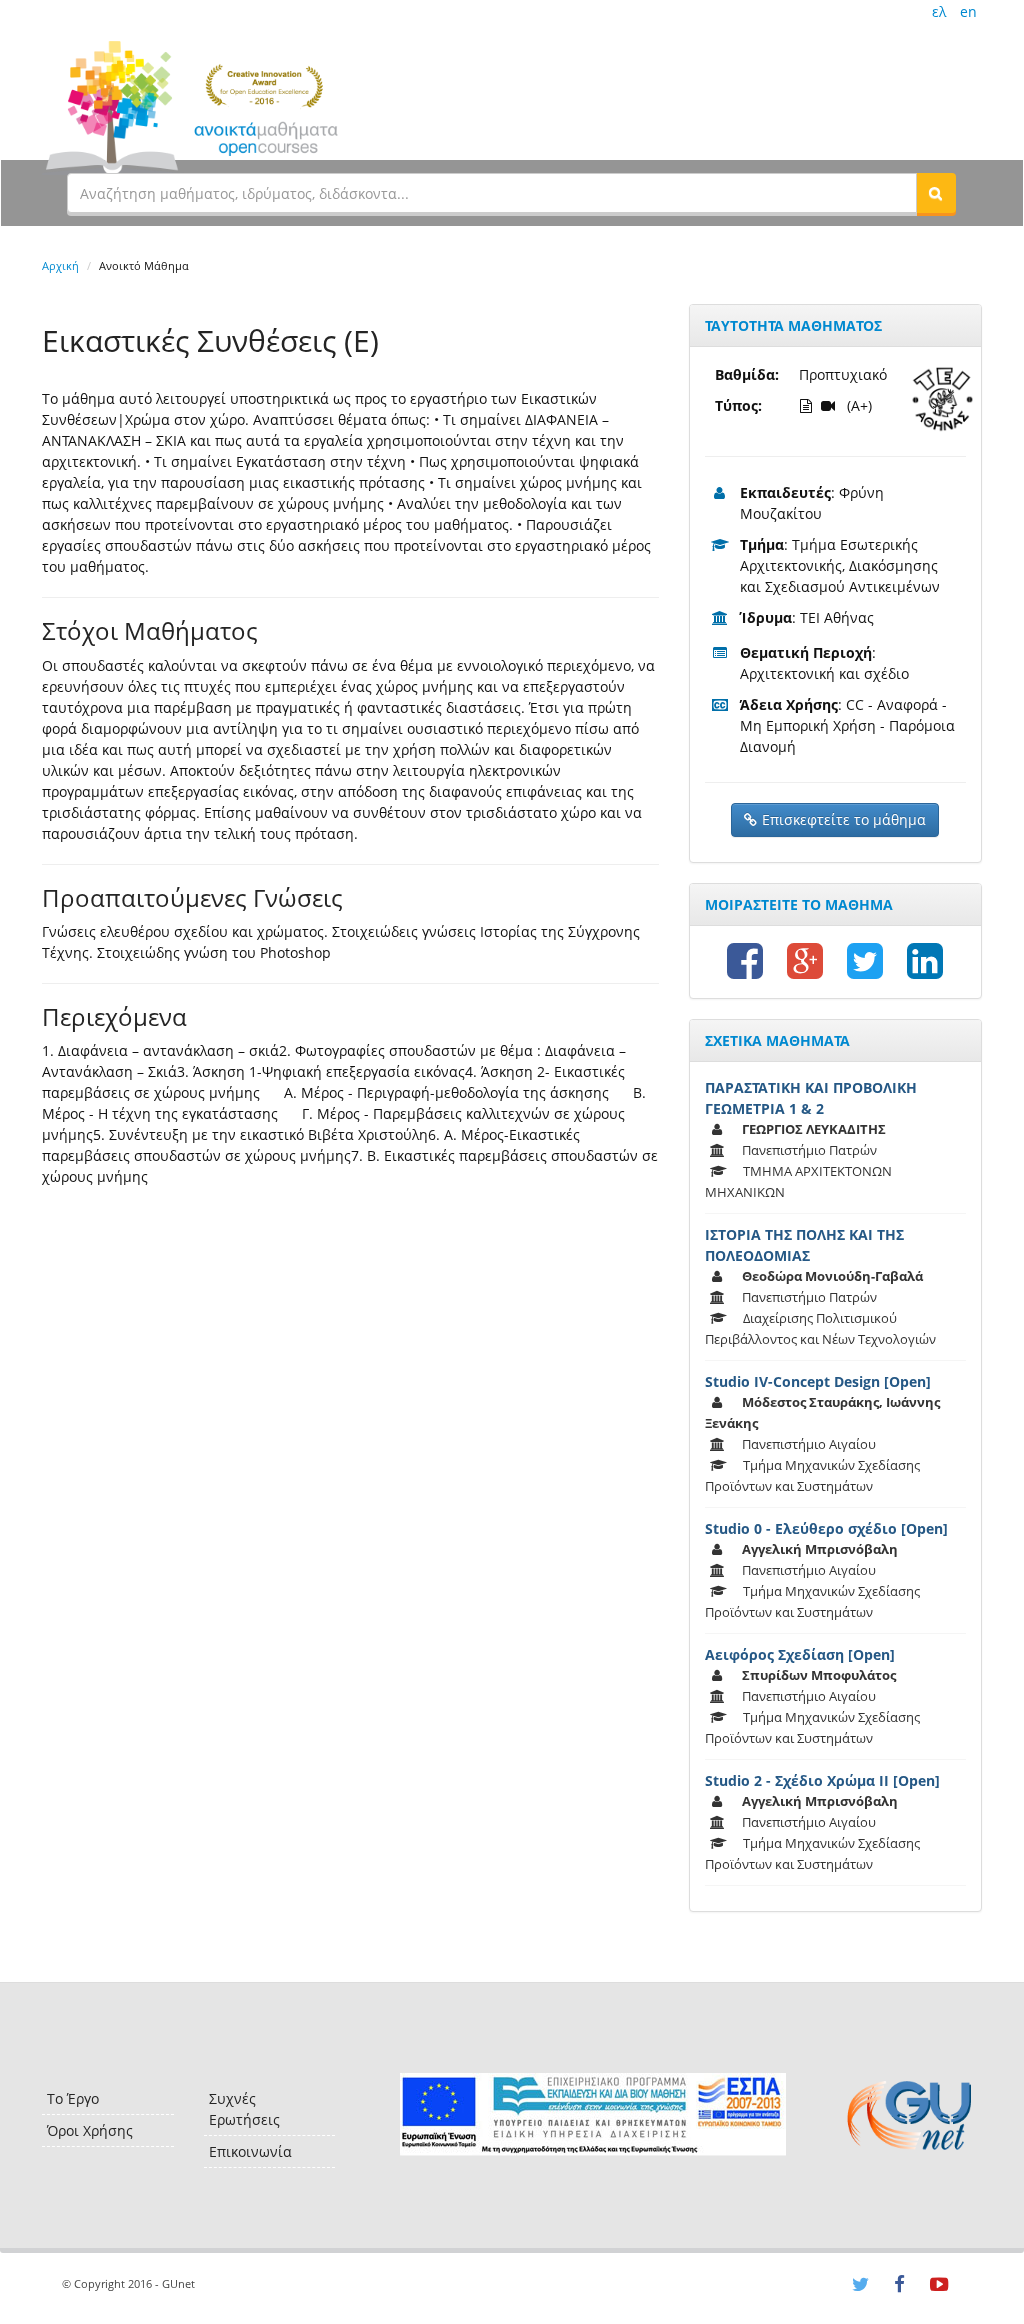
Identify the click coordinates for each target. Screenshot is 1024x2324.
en (968, 11)
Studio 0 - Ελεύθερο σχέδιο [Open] (826, 1528)
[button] (936, 193)
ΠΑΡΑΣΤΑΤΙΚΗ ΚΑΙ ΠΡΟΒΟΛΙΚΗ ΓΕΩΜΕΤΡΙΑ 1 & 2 (811, 1098)
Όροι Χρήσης (90, 2130)
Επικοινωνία (250, 2151)
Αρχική (60, 265)
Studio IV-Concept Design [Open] (818, 1381)
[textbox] (492, 193)
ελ (939, 11)
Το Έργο (73, 2098)
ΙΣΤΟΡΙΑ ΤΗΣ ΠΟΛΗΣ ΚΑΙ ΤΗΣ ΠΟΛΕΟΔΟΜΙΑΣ (804, 1245)
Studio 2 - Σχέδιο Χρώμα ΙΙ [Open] (822, 1780)
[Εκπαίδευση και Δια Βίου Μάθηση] (592, 2114)
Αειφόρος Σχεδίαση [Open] (800, 1654)
